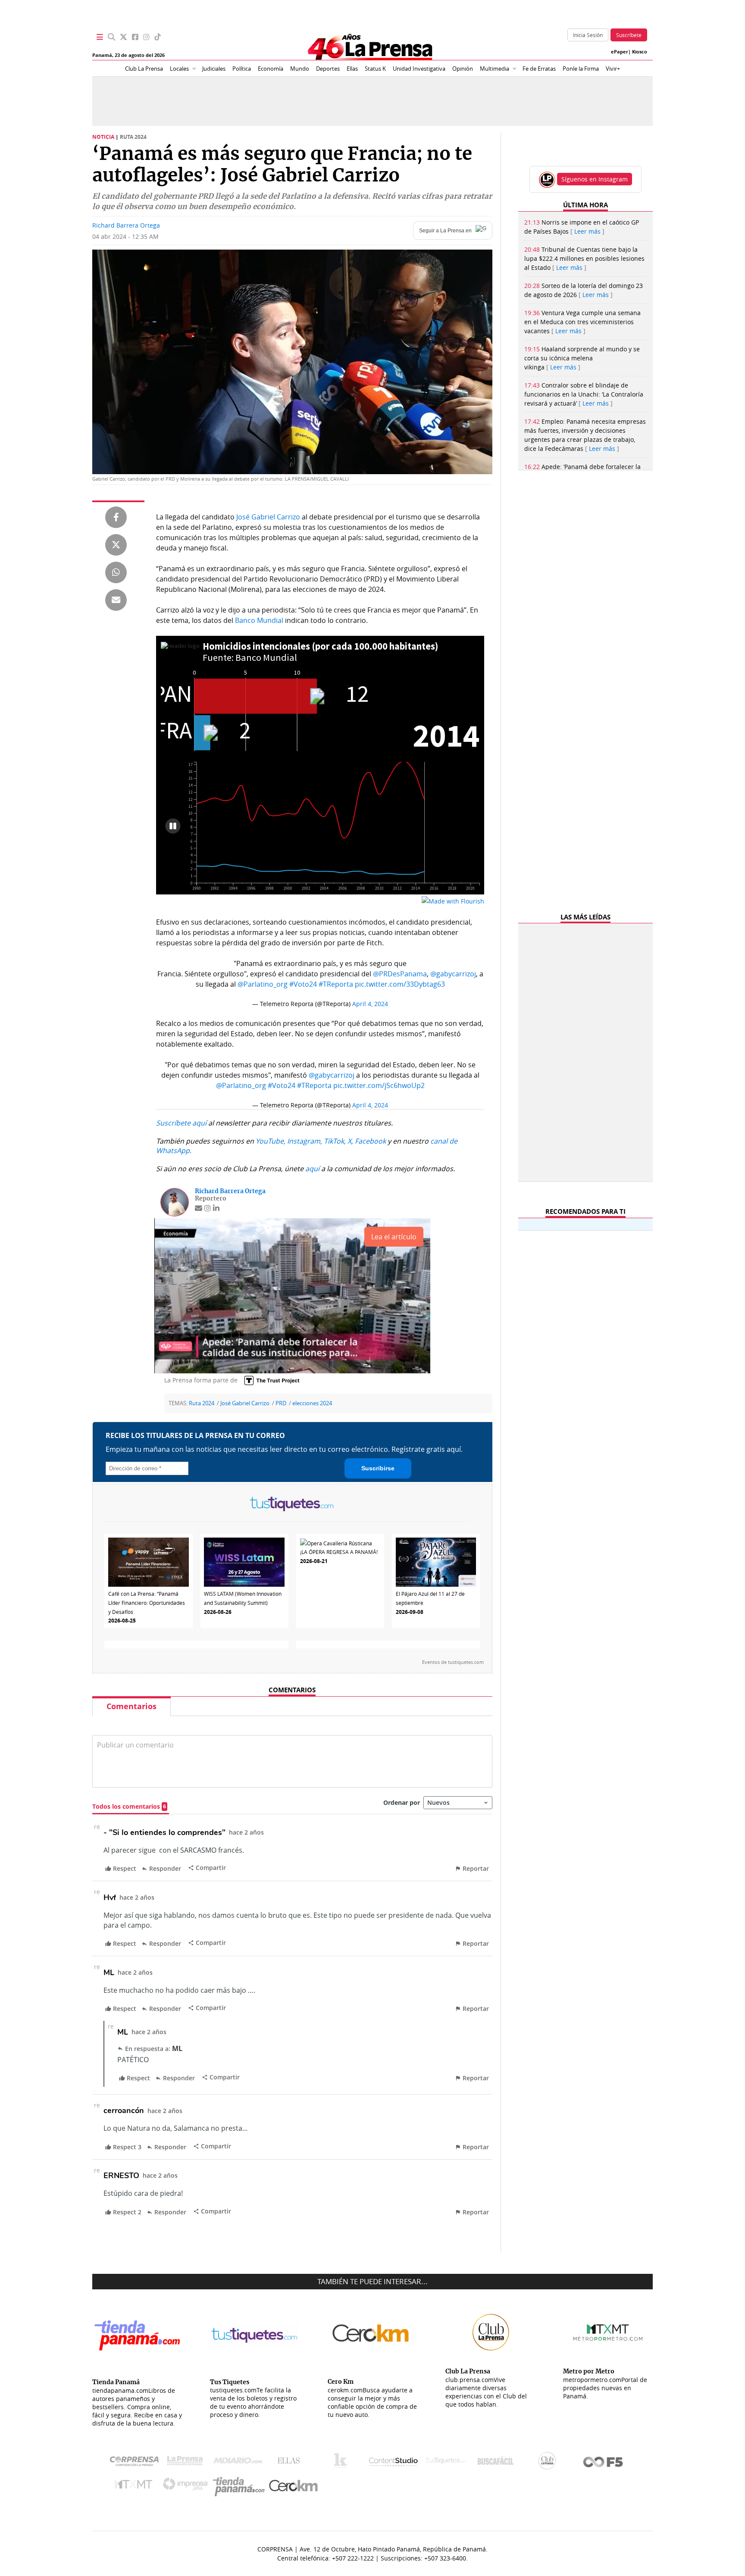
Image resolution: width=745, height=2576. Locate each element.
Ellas (352, 69)
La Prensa (187, 2463)
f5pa (603, 2463)
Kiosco (640, 52)
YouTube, (271, 1141)
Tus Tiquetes (446, 2463)
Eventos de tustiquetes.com (453, 1662)
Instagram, (305, 1141)
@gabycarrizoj (453, 974)
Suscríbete (629, 35)
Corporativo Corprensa (138, 2463)
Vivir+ (613, 69)
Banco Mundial (259, 620)
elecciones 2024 (312, 1403)
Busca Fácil (498, 2463)
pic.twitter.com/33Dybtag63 (400, 984)
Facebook (370, 1141)
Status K (375, 69)
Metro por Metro (136, 2486)
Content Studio (394, 2463)
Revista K (343, 2463)
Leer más (587, 231)
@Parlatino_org (263, 984)
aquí (312, 1169)
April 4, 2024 (370, 1004)
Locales (179, 69)
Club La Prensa (144, 69)
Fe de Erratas (539, 69)
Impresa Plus (187, 2487)
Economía (271, 69)
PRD (281, 1403)
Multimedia (495, 69)
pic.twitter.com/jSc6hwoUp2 (379, 1085)
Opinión (463, 69)
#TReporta (336, 984)
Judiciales (214, 69)
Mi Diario (240, 2463)
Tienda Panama (241, 2487)
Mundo (300, 69)
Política (242, 69)
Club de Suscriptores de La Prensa (549, 2463)
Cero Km (293, 2486)
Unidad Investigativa (419, 69)
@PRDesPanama (400, 974)
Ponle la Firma (581, 69)
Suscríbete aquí (181, 1123)
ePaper (620, 52)
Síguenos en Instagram (595, 179)
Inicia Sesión (588, 35)
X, (350, 1141)
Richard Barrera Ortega (126, 225)
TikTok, (335, 1141)
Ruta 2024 (202, 1403)
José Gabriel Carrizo (267, 517)
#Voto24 (303, 984)
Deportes (328, 69)
